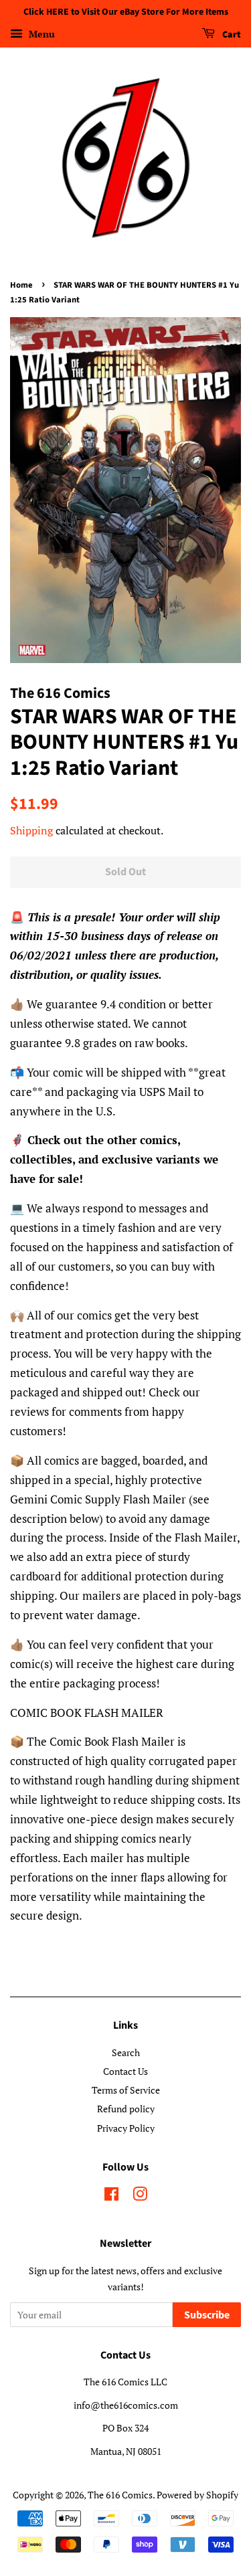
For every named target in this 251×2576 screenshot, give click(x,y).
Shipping (31, 830)
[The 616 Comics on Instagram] (140, 2196)
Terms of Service (126, 2090)
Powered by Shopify (197, 2495)
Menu (40, 34)
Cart (231, 35)
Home (21, 285)
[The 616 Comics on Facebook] (111, 2196)
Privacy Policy (126, 2128)
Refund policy (126, 2109)
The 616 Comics (120, 2495)
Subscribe (207, 2315)
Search (126, 2052)
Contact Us (125, 2071)
